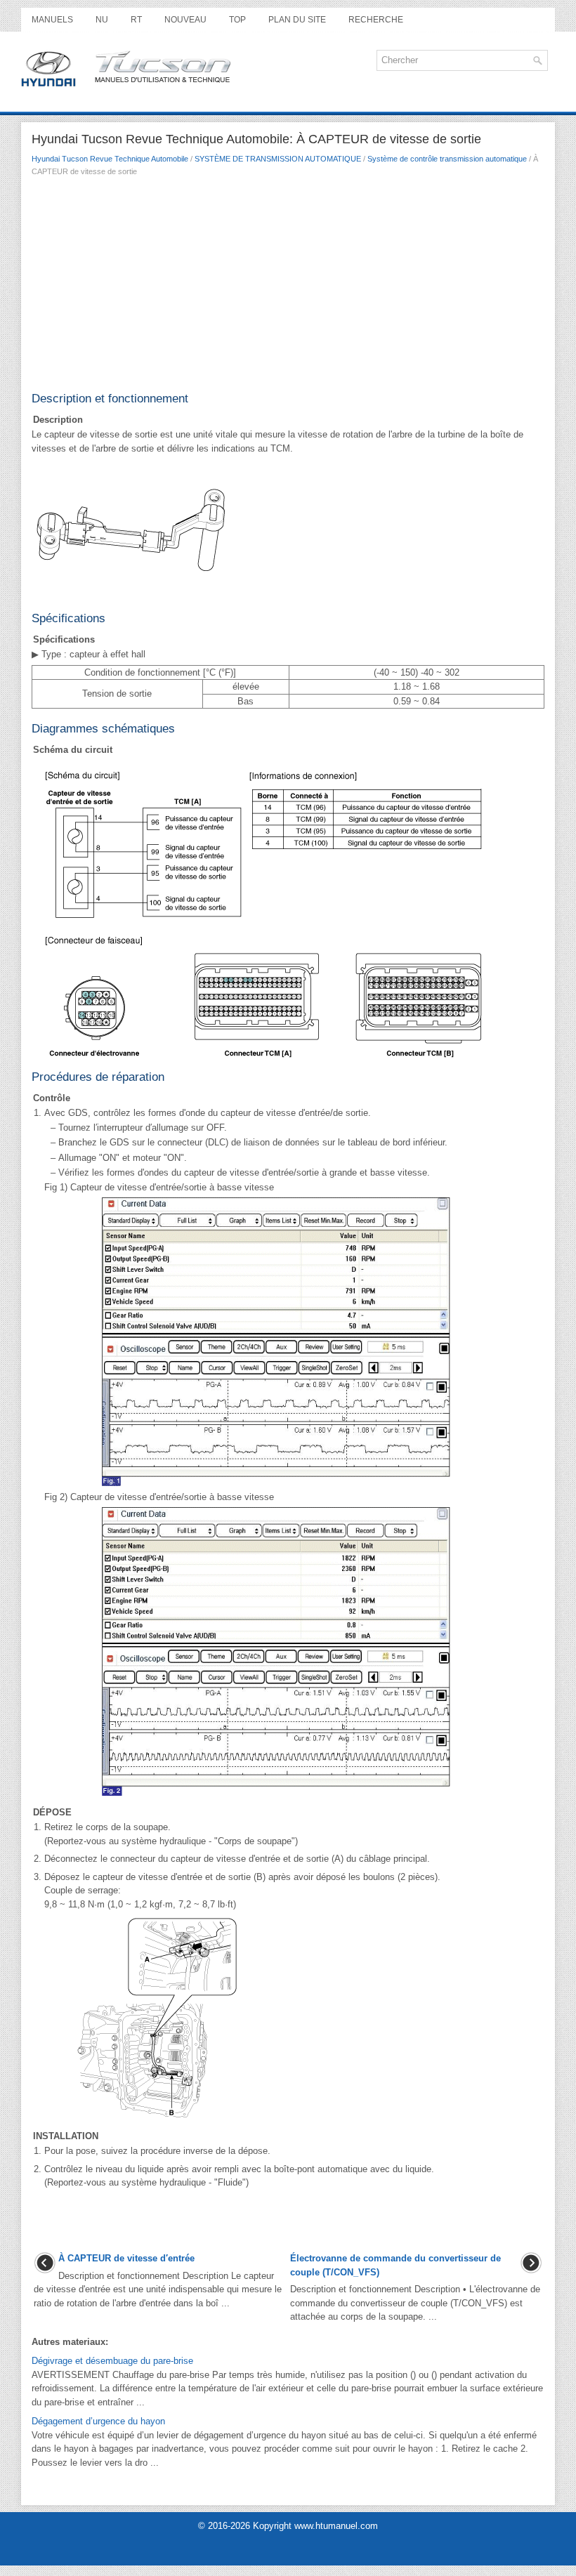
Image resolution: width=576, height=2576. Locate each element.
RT (136, 20)
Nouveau (185, 20)
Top (237, 20)
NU (102, 20)
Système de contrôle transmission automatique (447, 159)
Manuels (52, 20)
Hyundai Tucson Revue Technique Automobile (110, 159)
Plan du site (297, 20)
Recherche (376, 20)
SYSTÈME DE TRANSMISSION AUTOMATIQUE (278, 159)
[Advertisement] (288, 289)
